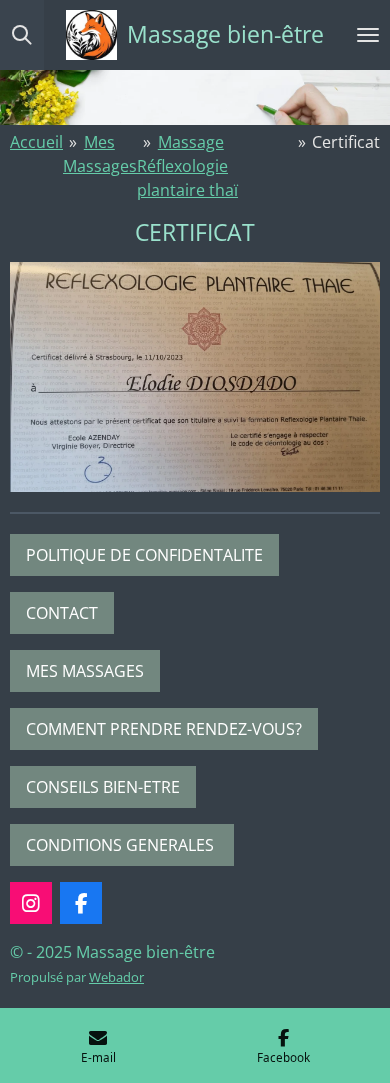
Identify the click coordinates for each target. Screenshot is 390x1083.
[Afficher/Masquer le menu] (368, 35)
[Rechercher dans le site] (22, 35)
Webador (116, 977)
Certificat (346, 142)
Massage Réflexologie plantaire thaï (187, 166)
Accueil (36, 142)
